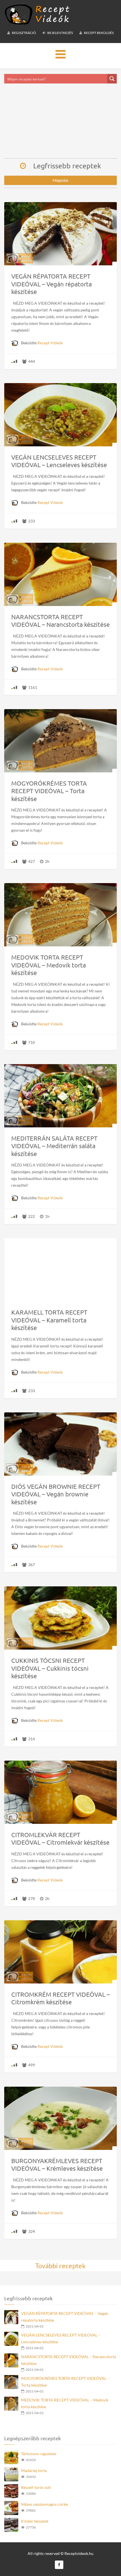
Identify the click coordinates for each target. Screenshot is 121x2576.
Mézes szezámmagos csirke (44, 2504)
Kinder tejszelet (35, 2521)
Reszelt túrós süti (36, 2487)
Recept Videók (50, 343)
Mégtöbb (60, 180)
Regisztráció (24, 33)
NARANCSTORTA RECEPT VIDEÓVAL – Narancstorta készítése (69, 2360)
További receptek (60, 2266)
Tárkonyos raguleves (39, 2454)
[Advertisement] (60, 121)
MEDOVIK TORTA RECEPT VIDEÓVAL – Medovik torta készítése (65, 2403)
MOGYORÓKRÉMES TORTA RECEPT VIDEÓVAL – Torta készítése (65, 2382)
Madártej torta (34, 2470)
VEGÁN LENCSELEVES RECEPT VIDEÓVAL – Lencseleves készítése (61, 2338)
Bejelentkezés (60, 33)
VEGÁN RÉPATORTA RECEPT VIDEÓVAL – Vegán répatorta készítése (65, 2317)
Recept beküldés (98, 33)
